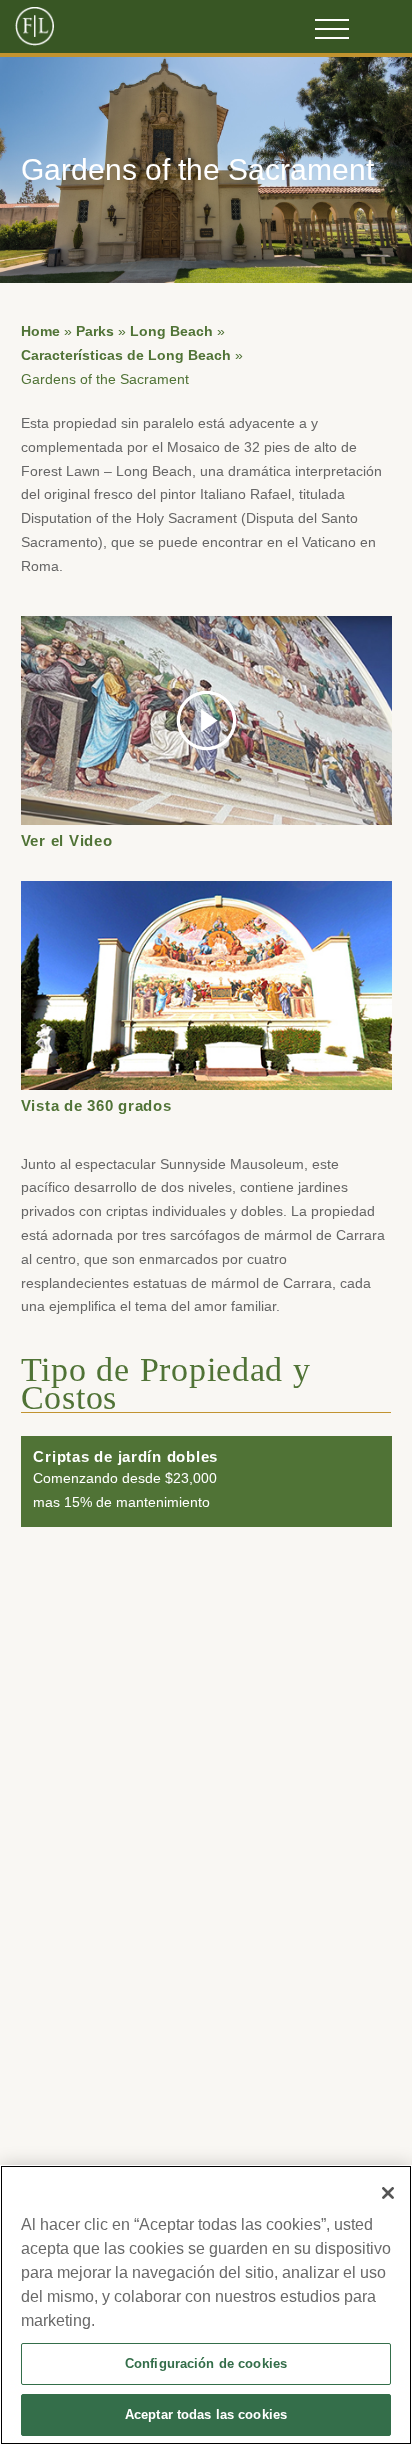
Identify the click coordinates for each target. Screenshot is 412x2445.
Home (40, 331)
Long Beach (171, 331)
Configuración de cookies (206, 2363)
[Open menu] (332, 29)
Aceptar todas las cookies (206, 2414)
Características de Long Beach (126, 355)
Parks (95, 331)
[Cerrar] (388, 2193)
